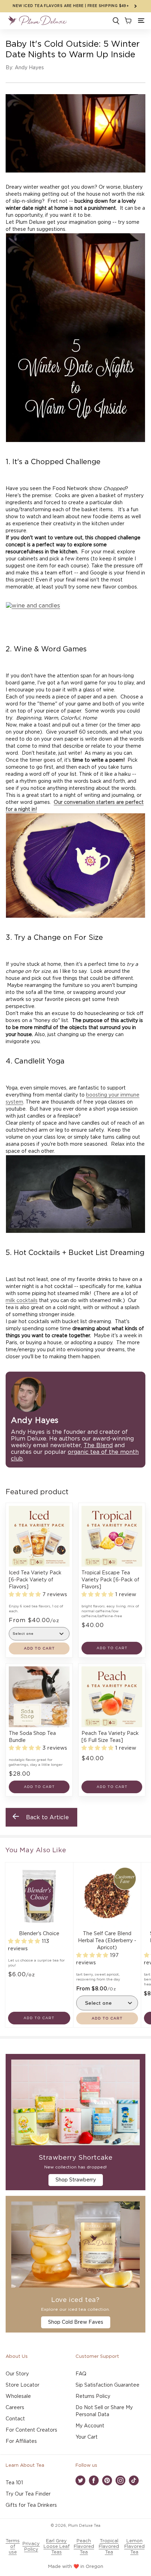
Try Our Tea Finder (28, 2494)
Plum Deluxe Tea (84, 2526)
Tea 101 (14, 2483)
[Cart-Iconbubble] (127, 21)
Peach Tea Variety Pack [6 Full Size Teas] (110, 1737)
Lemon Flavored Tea (134, 2547)
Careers (15, 2408)
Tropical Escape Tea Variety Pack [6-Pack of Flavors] (110, 1580)
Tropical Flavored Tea (109, 2547)
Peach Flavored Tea (84, 2547)
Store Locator (22, 2385)
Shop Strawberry (76, 2180)
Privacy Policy (31, 2547)
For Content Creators (31, 2430)
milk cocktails (22, 1301)
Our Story (17, 2374)
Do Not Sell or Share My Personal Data (104, 2411)
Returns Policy (93, 2396)
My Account (90, 2426)
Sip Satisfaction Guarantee (107, 2385)
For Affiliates (21, 2441)
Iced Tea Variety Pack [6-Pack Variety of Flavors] (35, 1580)
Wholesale (18, 2396)
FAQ (81, 2374)
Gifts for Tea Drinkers (31, 2505)
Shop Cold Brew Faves (76, 2322)
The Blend (98, 1445)
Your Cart (87, 2437)
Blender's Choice (39, 1934)
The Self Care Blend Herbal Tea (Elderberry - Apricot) (107, 1941)
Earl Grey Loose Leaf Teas (57, 2547)
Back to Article (47, 1817)
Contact (15, 2419)
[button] (141, 21)
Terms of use (13, 2547)
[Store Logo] (37, 21)
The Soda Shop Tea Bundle (32, 1737)
